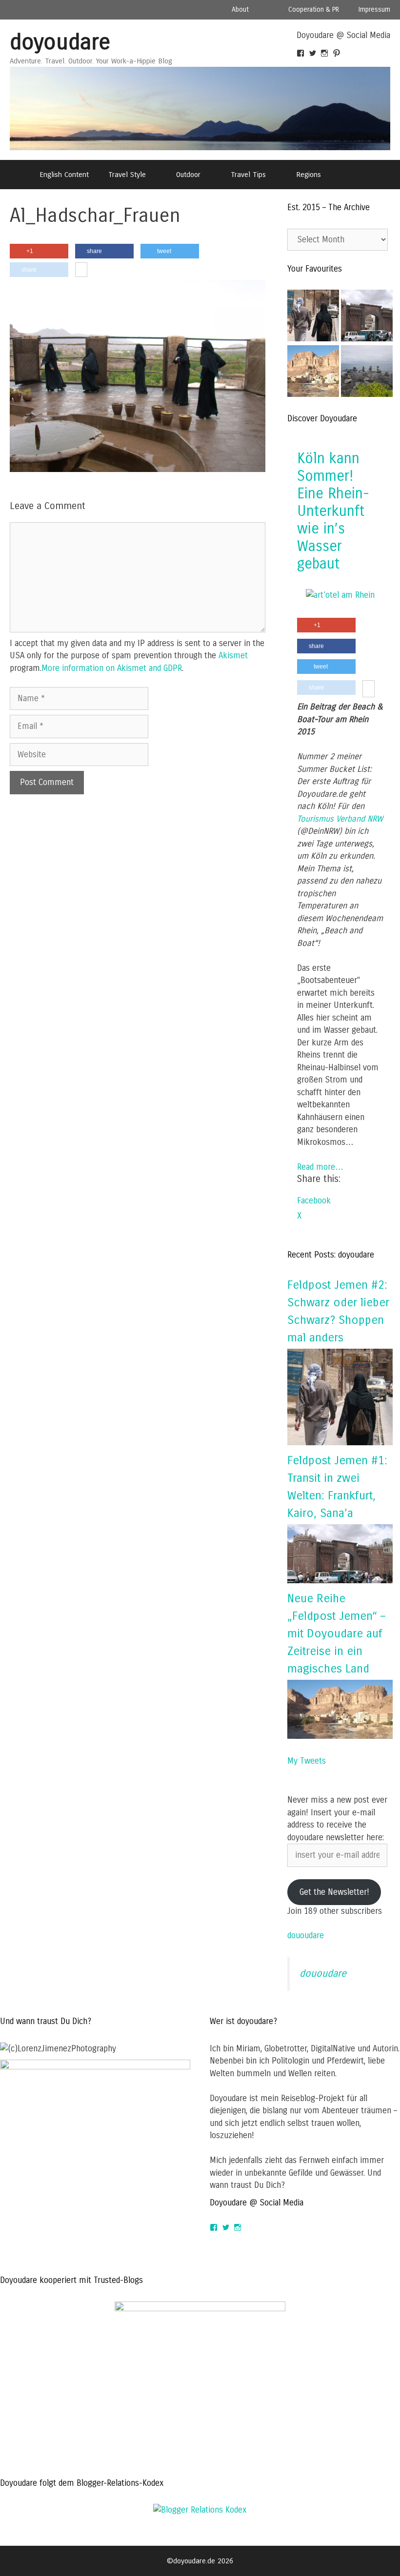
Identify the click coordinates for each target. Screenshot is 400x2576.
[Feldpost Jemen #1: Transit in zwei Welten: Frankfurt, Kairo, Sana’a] (340, 1581)
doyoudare (60, 42)
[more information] (81, 270)
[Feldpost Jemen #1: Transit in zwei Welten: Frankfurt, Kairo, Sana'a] (367, 317)
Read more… (320, 1167)
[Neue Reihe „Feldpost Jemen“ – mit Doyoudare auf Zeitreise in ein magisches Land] (340, 1736)
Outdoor (188, 175)
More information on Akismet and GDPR (112, 668)
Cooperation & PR (314, 10)
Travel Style (127, 175)
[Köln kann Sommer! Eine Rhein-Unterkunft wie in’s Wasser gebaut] (340, 595)
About (240, 10)
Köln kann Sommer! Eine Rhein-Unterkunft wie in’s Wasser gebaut (333, 511)
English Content (64, 175)
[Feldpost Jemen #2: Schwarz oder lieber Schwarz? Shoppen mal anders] (313, 317)
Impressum (374, 10)
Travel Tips (248, 175)
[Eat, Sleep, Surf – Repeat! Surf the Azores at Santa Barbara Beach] (367, 373)
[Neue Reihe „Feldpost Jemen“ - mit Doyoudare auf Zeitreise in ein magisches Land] (313, 373)
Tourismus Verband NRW (340, 819)
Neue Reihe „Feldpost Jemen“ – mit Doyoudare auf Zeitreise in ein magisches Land (336, 1633)
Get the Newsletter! (334, 1892)
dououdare (306, 1936)
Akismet (233, 656)
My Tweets (307, 1761)
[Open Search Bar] (356, 175)
